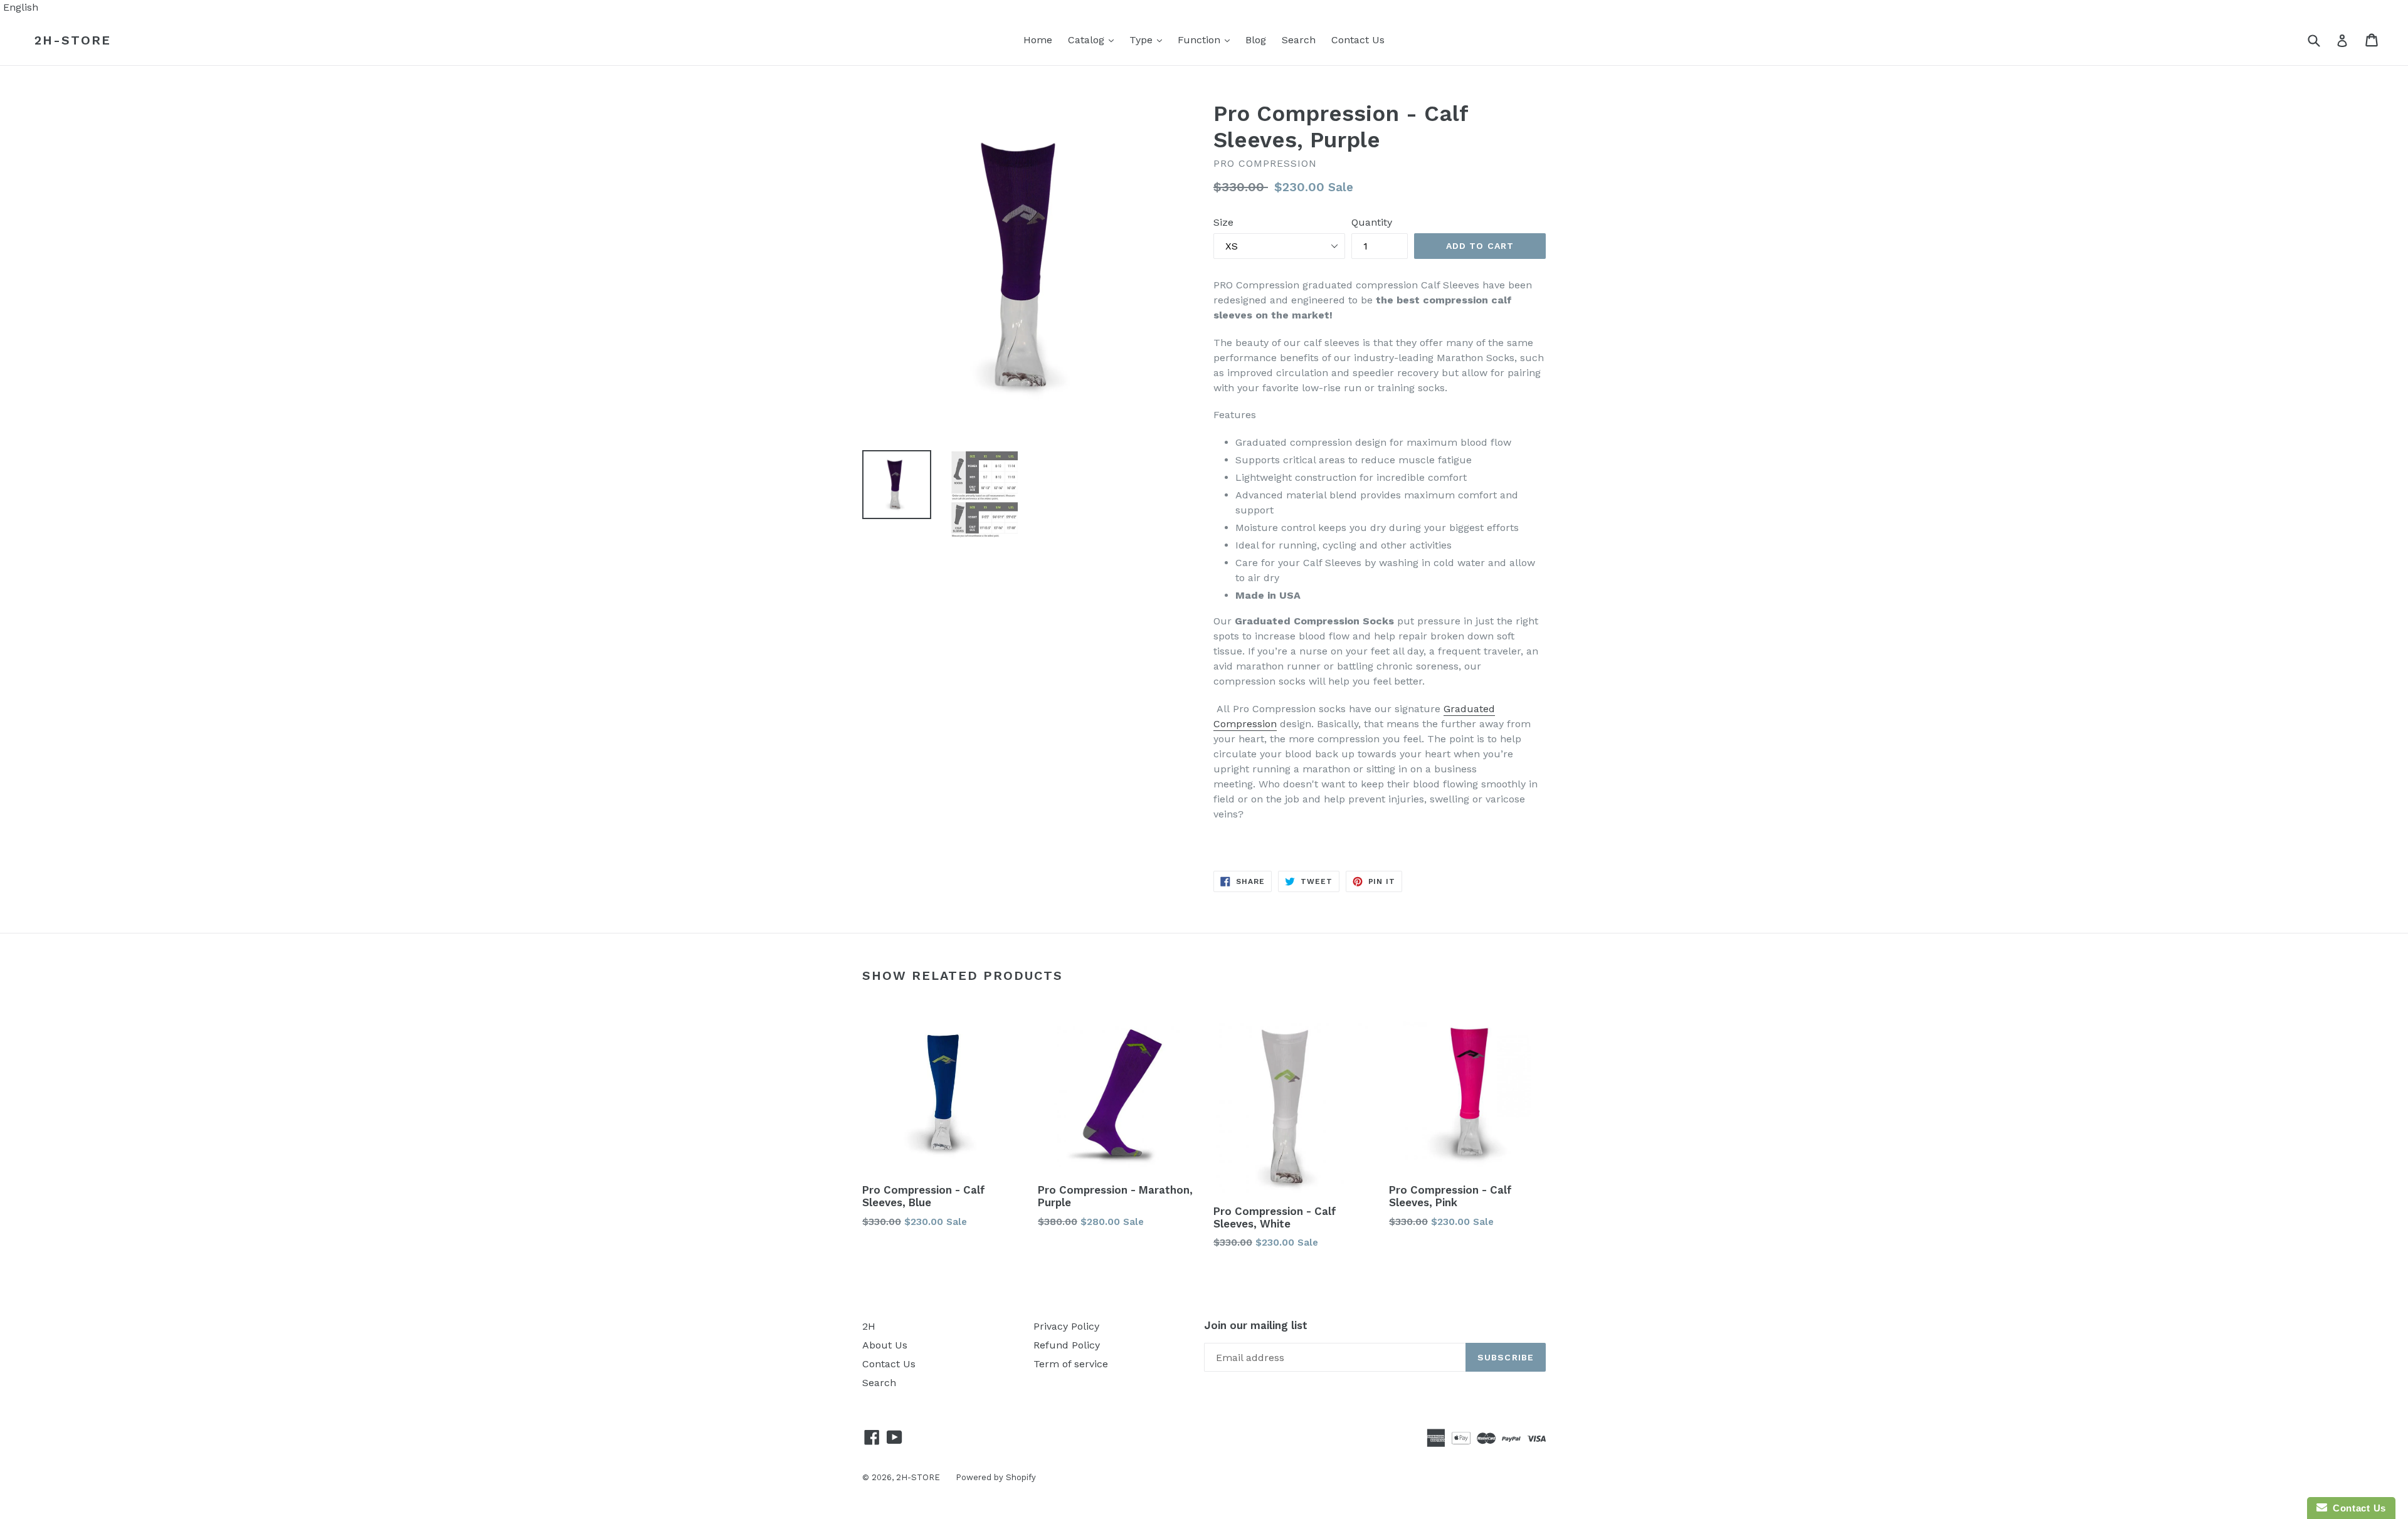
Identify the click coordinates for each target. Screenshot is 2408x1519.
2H (869, 1326)
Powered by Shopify (996, 1477)
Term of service (1071, 1364)
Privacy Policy (1066, 1326)
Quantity (1372, 222)
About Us (885, 1345)
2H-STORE (73, 40)
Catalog (1094, 39)
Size (1223, 222)
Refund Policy (1067, 1345)
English (21, 7)
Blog (1256, 40)
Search (1299, 40)
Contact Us (1358, 40)
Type (1149, 39)
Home (1038, 40)
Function (1207, 39)
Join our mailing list (1256, 1325)
